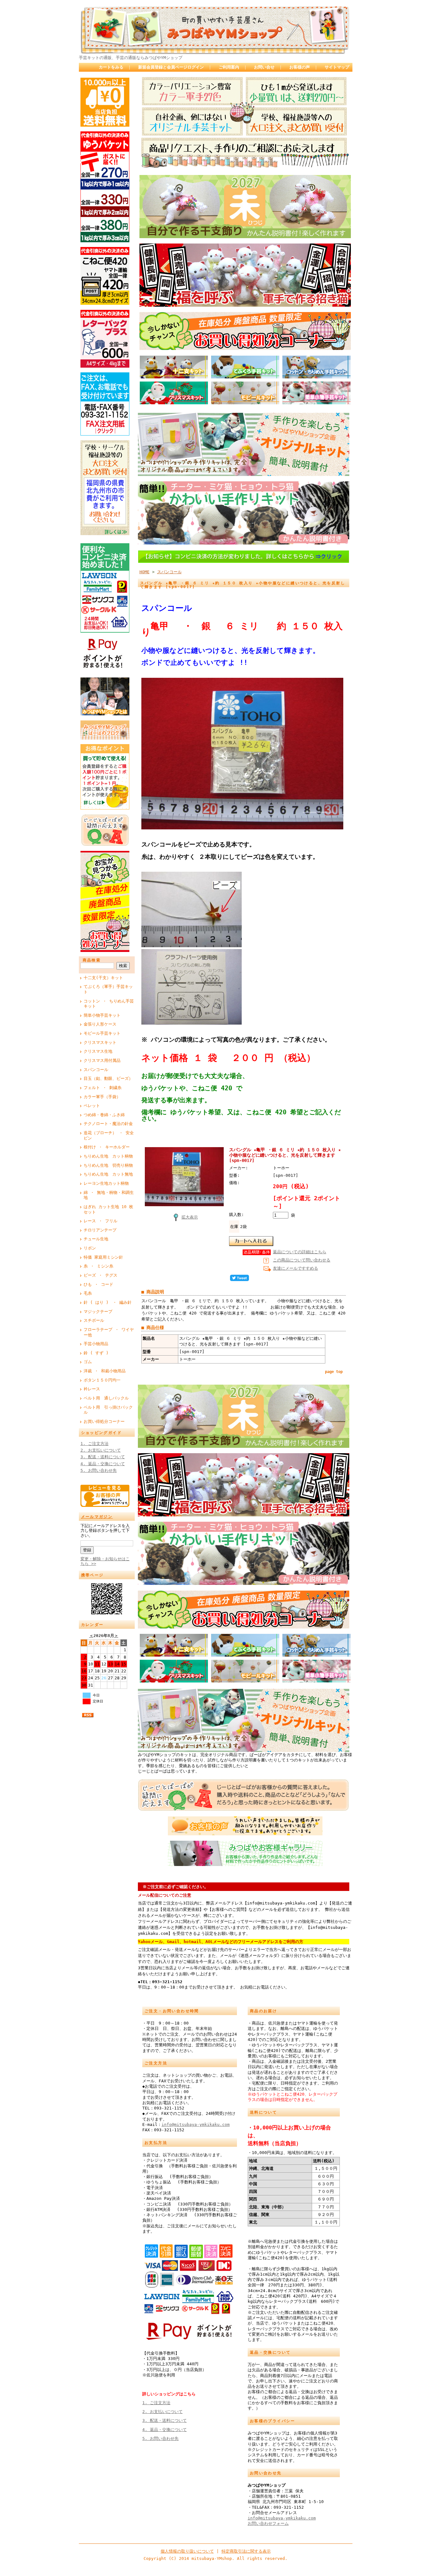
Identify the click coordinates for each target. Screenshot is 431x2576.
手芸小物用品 (96, 1344)
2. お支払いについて (101, 1450)
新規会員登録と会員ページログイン (171, 67)
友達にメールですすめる (295, 1268)
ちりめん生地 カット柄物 (108, 1156)
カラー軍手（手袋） (102, 1097)
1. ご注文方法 (94, 1444)
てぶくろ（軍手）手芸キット (108, 989)
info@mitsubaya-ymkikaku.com (196, 2125)
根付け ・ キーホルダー (107, 1147)
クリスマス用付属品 (102, 1060)
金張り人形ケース (100, 1024)
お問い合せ (264, 67)
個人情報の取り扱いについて (187, 2551)
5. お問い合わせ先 (99, 1470)
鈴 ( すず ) (96, 1353)
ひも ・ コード (98, 1284)
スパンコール (96, 1070)
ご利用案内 (229, 67)
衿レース (92, 1389)
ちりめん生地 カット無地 (108, 1174)
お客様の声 (300, 67)
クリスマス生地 (98, 1051)
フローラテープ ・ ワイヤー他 (109, 1332)
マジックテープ (98, 1312)
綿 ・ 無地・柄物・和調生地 (109, 1195)
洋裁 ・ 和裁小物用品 (105, 1371)
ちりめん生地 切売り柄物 (108, 1165)
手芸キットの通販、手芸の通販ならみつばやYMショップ (131, 58)
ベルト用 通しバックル (106, 1398)
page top (334, 1372)
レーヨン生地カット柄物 (106, 1183)
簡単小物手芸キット (102, 1015)
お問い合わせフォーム (268, 2523)
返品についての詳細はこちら (300, 1252)
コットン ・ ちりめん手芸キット (109, 1004)
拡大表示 (190, 1217)
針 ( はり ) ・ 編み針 (108, 1302)
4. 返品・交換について (103, 1464)
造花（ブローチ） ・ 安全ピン (109, 1135)
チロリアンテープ (100, 1230)
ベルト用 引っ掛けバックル (108, 1410)
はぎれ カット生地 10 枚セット (108, 1209)
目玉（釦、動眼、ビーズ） (108, 1078)
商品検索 (92, 960)
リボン (90, 1248)
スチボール (94, 1320)
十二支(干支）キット (103, 978)
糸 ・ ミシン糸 (98, 1266)
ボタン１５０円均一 (102, 1380)
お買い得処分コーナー (104, 1421)
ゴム (88, 1362)
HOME (145, 572)
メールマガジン (97, 1517)
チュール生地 (96, 1239)
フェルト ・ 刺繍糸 (103, 1088)
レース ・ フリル (100, 1221)
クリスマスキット (100, 1042)
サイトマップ (337, 67)
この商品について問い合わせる (302, 1260)
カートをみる (111, 67)
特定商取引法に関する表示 (246, 2551)
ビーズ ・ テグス (100, 1275)
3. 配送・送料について (103, 1457)
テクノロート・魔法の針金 (108, 1124)
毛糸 (88, 1293)
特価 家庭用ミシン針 (103, 1257)
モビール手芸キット (102, 1033)
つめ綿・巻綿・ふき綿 (104, 1115)
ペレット (92, 1106)
